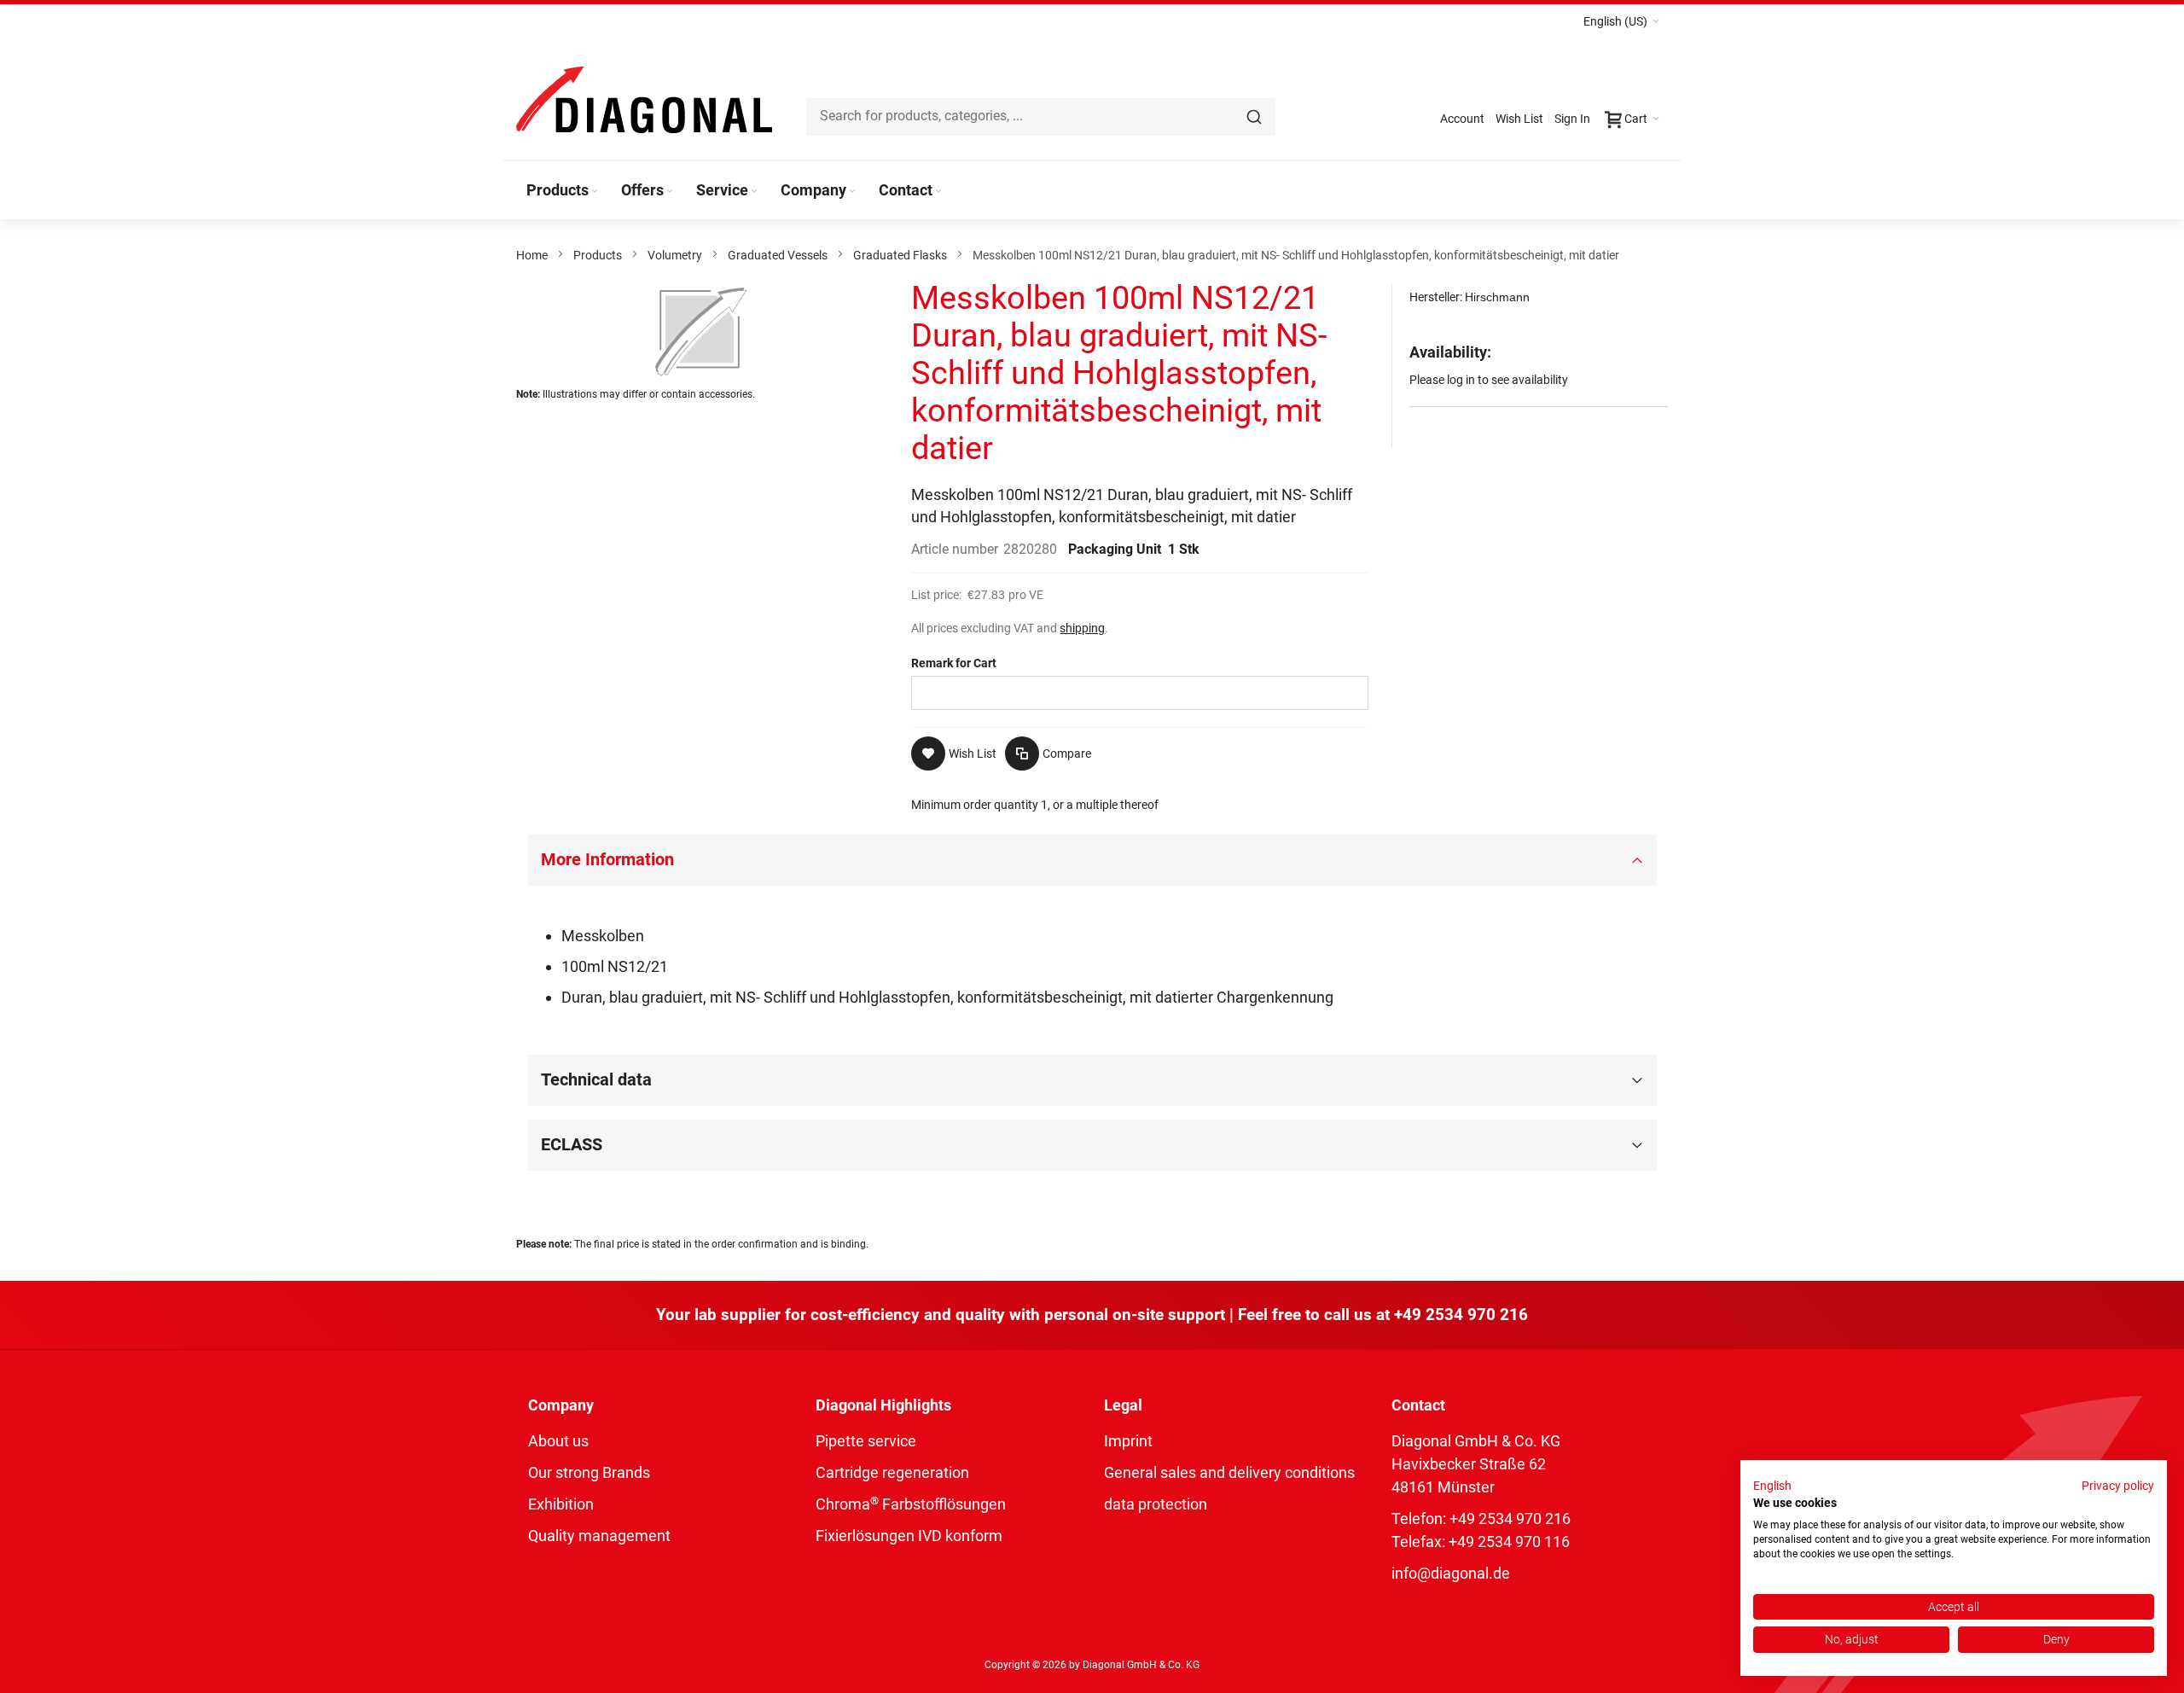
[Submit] (1254, 117)
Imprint (1128, 1441)
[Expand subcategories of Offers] (670, 192)
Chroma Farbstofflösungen (911, 1504)
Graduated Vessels (778, 255)
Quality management (599, 1536)
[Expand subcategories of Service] (754, 192)
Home (532, 255)
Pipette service (866, 1441)
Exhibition (561, 1504)
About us (558, 1441)
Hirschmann (1497, 297)
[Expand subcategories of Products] (595, 192)
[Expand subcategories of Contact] (938, 192)
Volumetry (675, 255)
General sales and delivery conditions (1229, 1472)
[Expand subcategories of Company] (852, 192)
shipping (1082, 628)
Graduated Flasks (900, 255)
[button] (1621, 21)
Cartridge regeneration (892, 1472)
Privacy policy (2118, 1486)
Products (598, 255)
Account (1462, 119)
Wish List (1519, 119)
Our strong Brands (589, 1472)
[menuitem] (563, 190)
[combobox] (1041, 117)
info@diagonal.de (1451, 1573)
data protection (1156, 1504)
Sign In (1572, 119)
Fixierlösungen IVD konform (909, 1536)
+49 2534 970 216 (1461, 1315)
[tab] (1092, 860)
